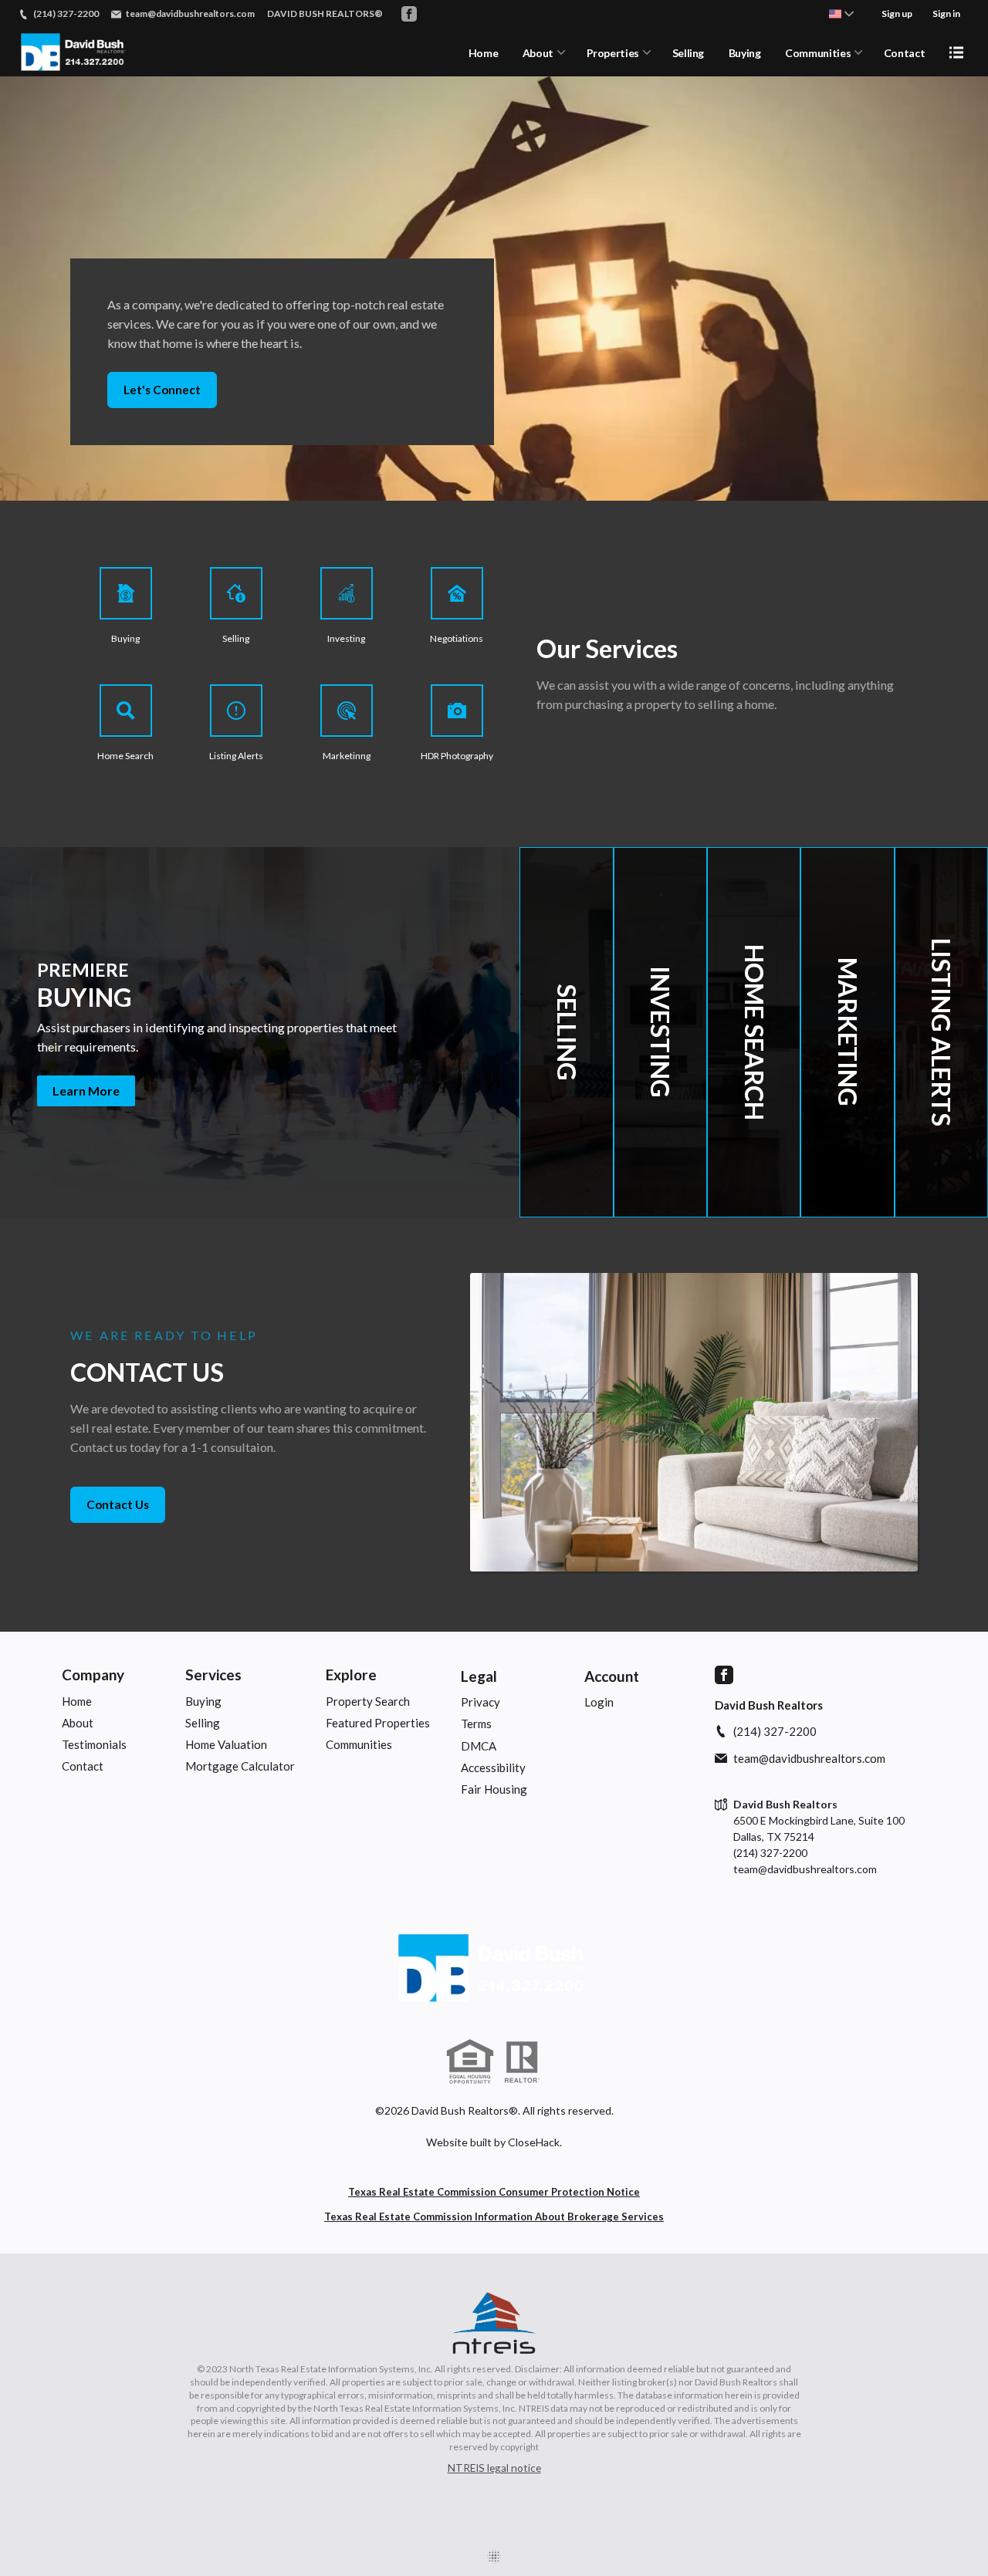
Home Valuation (226, 1744)
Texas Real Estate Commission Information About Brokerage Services (494, 2216)
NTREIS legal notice (494, 2468)
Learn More (86, 1090)
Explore (351, 1675)
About (538, 53)
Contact (905, 53)
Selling (689, 53)
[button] (260, 1032)
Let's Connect (162, 390)
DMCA (479, 1746)
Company (93, 1675)
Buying (745, 53)
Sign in (946, 14)
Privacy (480, 1702)
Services (213, 1675)
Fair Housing (494, 1789)
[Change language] (841, 14)
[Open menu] (956, 52)
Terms (476, 1724)
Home (484, 53)
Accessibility (493, 1767)
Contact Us (118, 1504)
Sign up (897, 14)
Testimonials (94, 1744)
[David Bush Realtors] (494, 1969)
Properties (613, 53)
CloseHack (534, 2142)
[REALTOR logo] (522, 2062)
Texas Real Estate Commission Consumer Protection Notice (494, 2192)
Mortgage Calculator (240, 1766)
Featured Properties (378, 1723)
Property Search (368, 1701)
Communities (818, 53)
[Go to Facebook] (409, 14)
